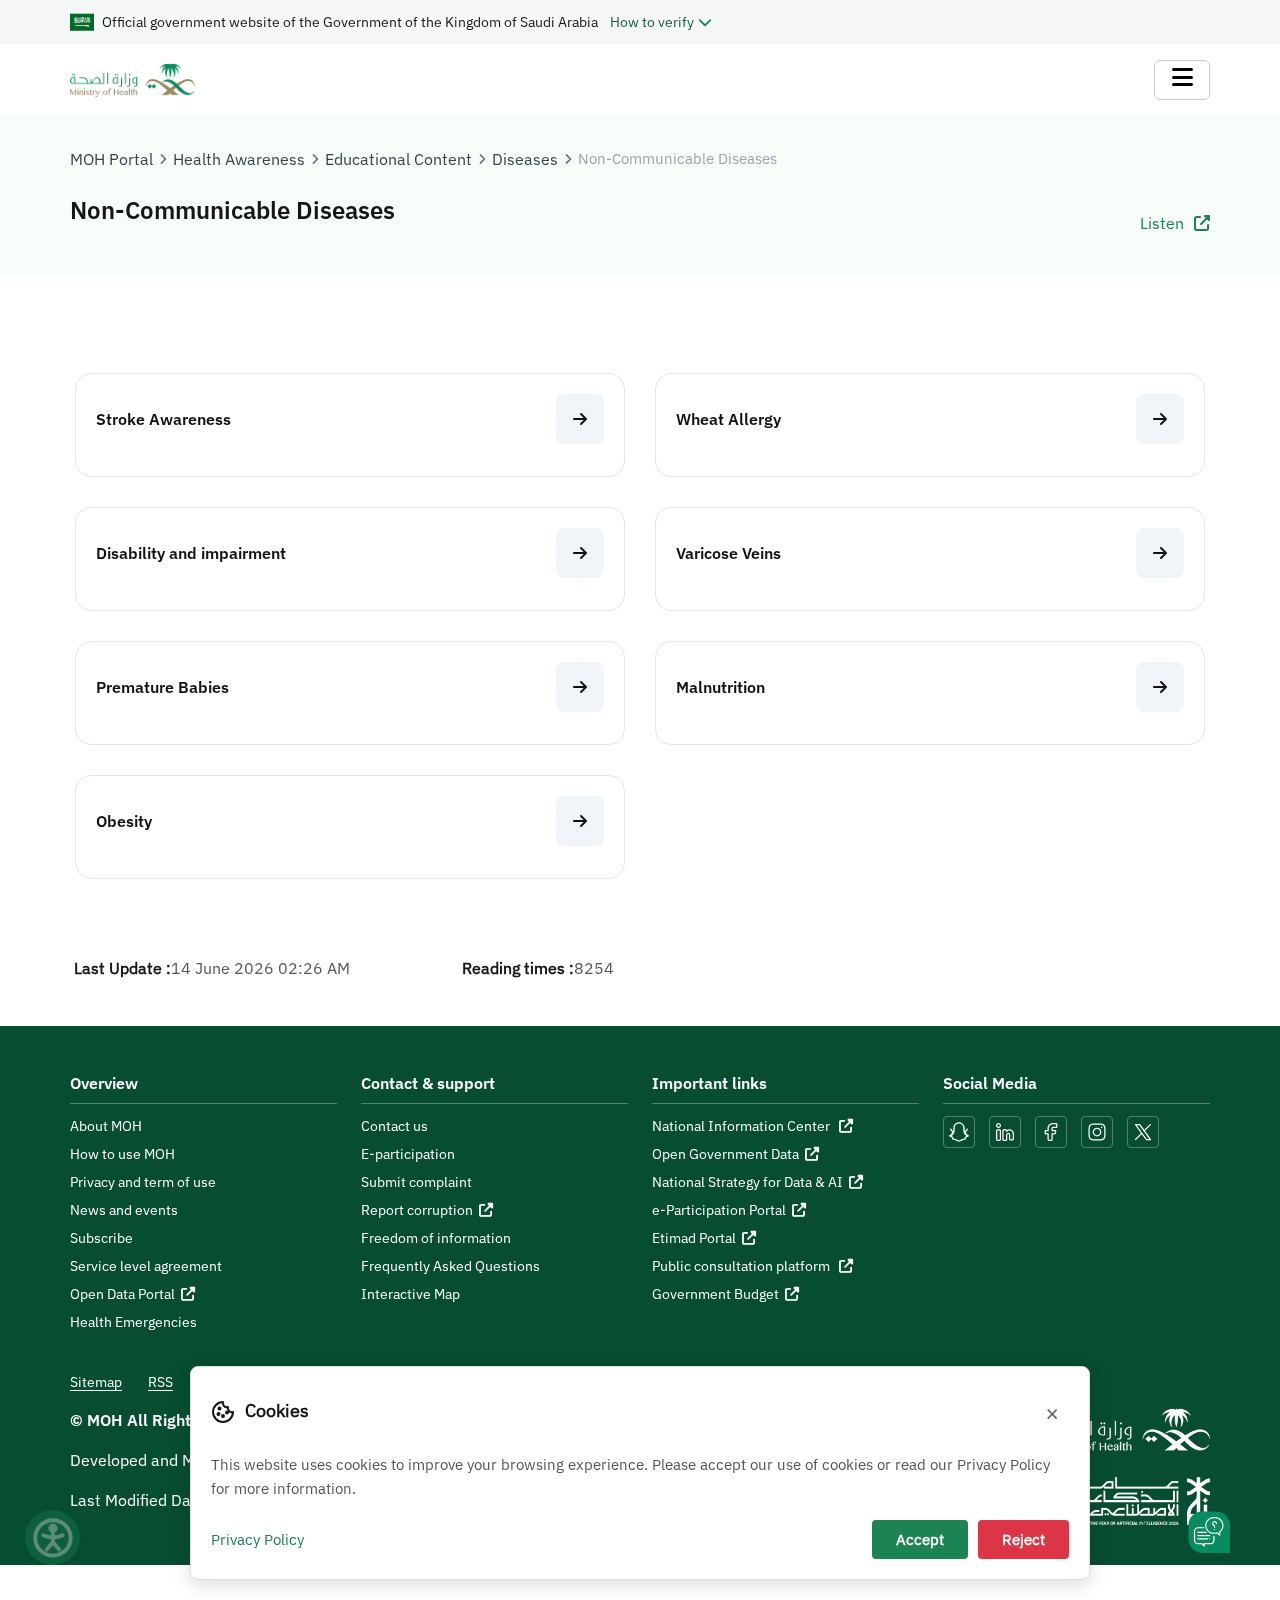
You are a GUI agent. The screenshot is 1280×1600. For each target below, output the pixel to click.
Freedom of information (436, 1238)
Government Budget (715, 1294)
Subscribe (101, 1238)
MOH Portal (111, 159)
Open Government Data (725, 1154)
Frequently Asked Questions (450, 1266)
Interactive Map (410, 1294)
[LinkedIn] (1007, 1130)
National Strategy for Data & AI (747, 1182)
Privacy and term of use (143, 1182)
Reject (1023, 1539)
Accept (920, 1539)
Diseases (525, 159)
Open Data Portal (122, 1294)
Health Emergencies (133, 1322)
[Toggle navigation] (1182, 80)
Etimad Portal (694, 1238)
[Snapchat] (959, 1130)
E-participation (408, 1154)
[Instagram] (1097, 1130)
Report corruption (417, 1210)
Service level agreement (146, 1266)
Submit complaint (416, 1182)
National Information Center (742, 1126)
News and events (124, 1210)
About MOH (106, 1126)
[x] (1143, 1130)
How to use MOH (122, 1154)
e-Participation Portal (719, 1210)
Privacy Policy (257, 1539)
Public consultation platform (742, 1266)
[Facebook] (1051, 1130)
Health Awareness (239, 159)
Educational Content (398, 159)
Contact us (394, 1126)
